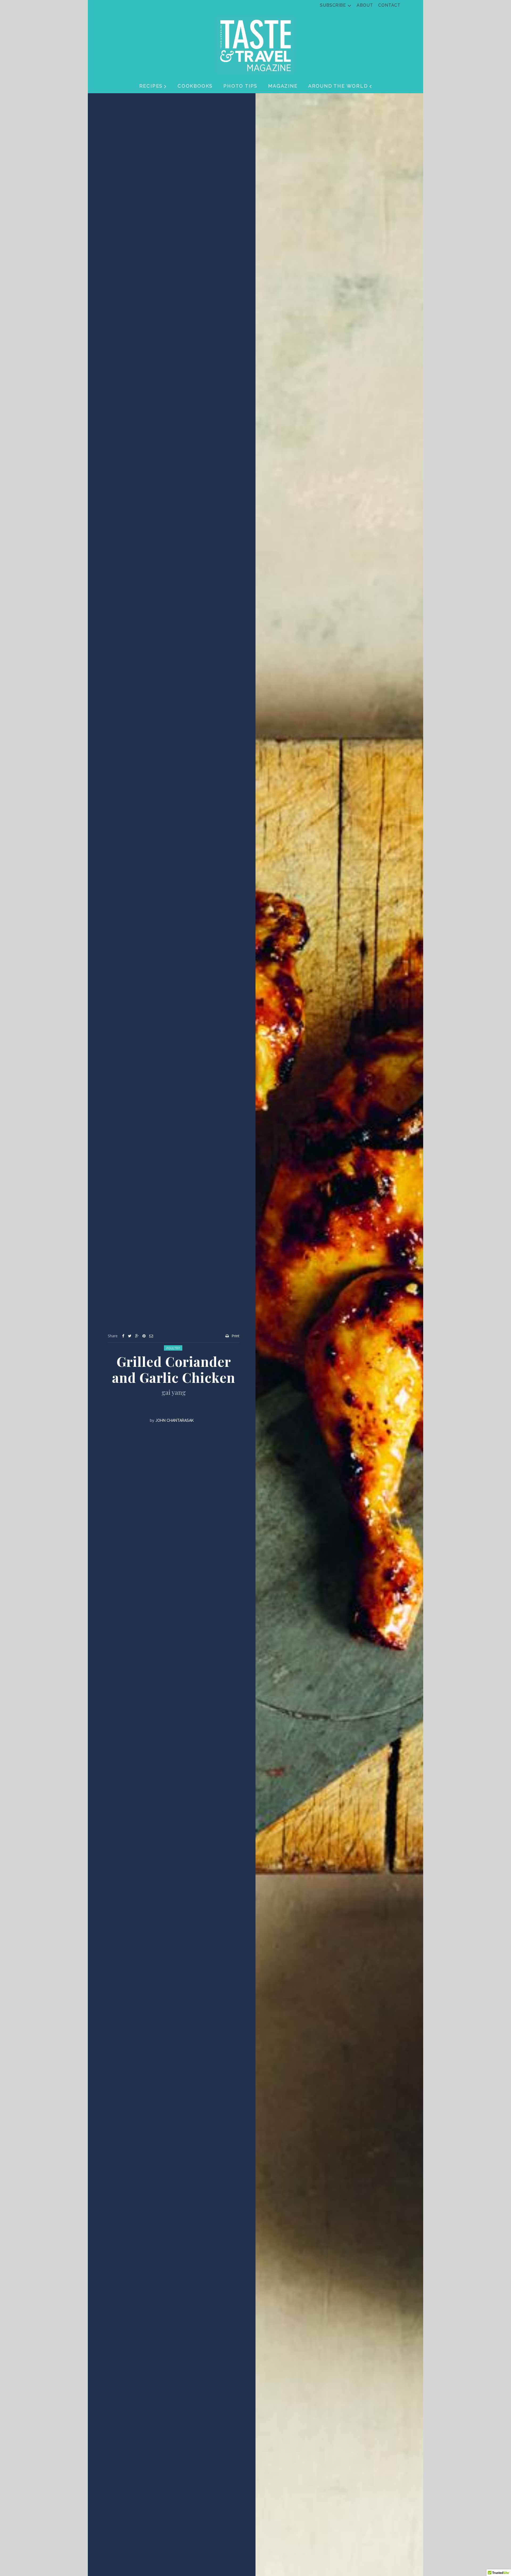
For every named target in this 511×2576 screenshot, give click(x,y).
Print (236, 1336)
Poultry (173, 1348)
